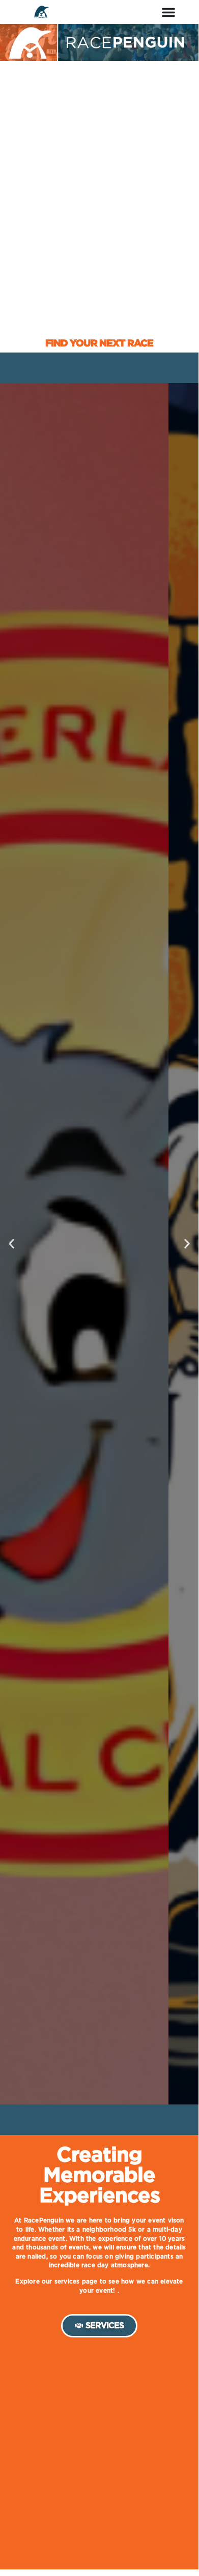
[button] (11, 1244)
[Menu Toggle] (168, 12)
